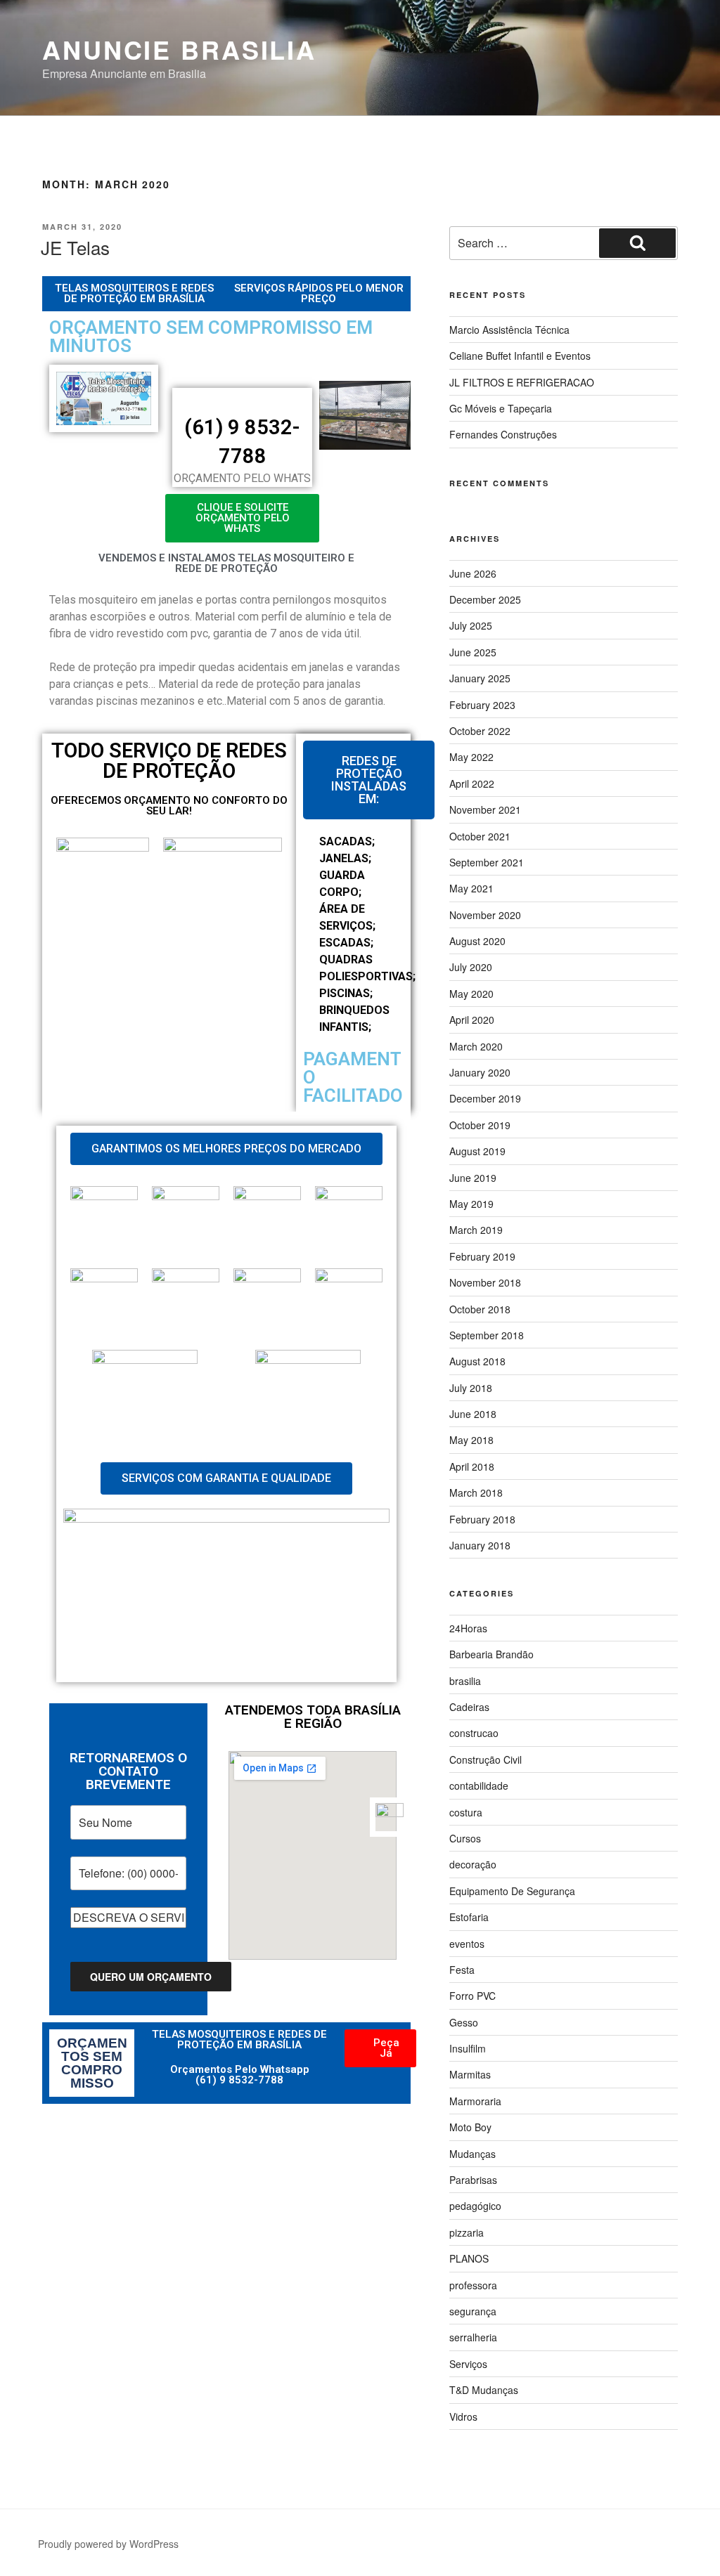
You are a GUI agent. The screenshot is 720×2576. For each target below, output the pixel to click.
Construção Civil (486, 1759)
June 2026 (473, 573)
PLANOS (469, 2258)
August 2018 (477, 1361)
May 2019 (471, 1204)
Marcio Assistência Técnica (509, 330)
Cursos (465, 1838)
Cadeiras (469, 1707)
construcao (474, 1733)
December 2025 (485, 599)
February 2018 (482, 1519)
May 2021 (471, 888)
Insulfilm (468, 2048)
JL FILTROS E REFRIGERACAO (522, 382)
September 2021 (487, 862)
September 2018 (487, 1335)
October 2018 (480, 1309)
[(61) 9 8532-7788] (243, 401)
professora (473, 2285)
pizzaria (467, 2232)
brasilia (465, 1681)
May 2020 (471, 994)
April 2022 (472, 783)
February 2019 (482, 1256)
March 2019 (476, 1230)
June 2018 (473, 1414)
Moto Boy (470, 2127)
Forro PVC (472, 1996)
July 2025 (471, 625)
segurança (473, 2311)
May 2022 (471, 757)
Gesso (464, 2022)
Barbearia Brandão (491, 1654)
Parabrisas (473, 2180)
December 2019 (485, 1098)
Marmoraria (475, 2101)
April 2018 (472, 1466)
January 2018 (480, 1545)
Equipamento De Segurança (512, 1891)
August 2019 (477, 1151)
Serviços (468, 2364)
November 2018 (485, 1282)
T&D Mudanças (484, 2390)
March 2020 (476, 1046)
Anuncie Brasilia (179, 49)
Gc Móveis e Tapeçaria (501, 408)
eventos (467, 1944)
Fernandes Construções (503, 434)
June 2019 (473, 1178)
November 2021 (485, 809)
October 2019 (480, 1125)
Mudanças (472, 2154)
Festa (462, 1970)
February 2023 (482, 705)
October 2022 (480, 731)
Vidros (463, 2416)
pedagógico (475, 2206)
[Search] (637, 243)
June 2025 (473, 652)
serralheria (473, 2337)
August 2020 (477, 941)
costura (466, 1812)
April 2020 (472, 1020)
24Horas (468, 1628)
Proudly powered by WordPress (108, 2544)
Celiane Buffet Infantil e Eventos (520, 356)
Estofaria (469, 1917)
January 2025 (480, 678)
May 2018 (471, 1440)
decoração (473, 1864)
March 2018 (476, 1492)
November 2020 (485, 915)
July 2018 (471, 1388)
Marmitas (470, 2074)
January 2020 (480, 1072)
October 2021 (480, 836)
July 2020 (471, 967)
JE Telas (75, 247)
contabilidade (479, 1785)
